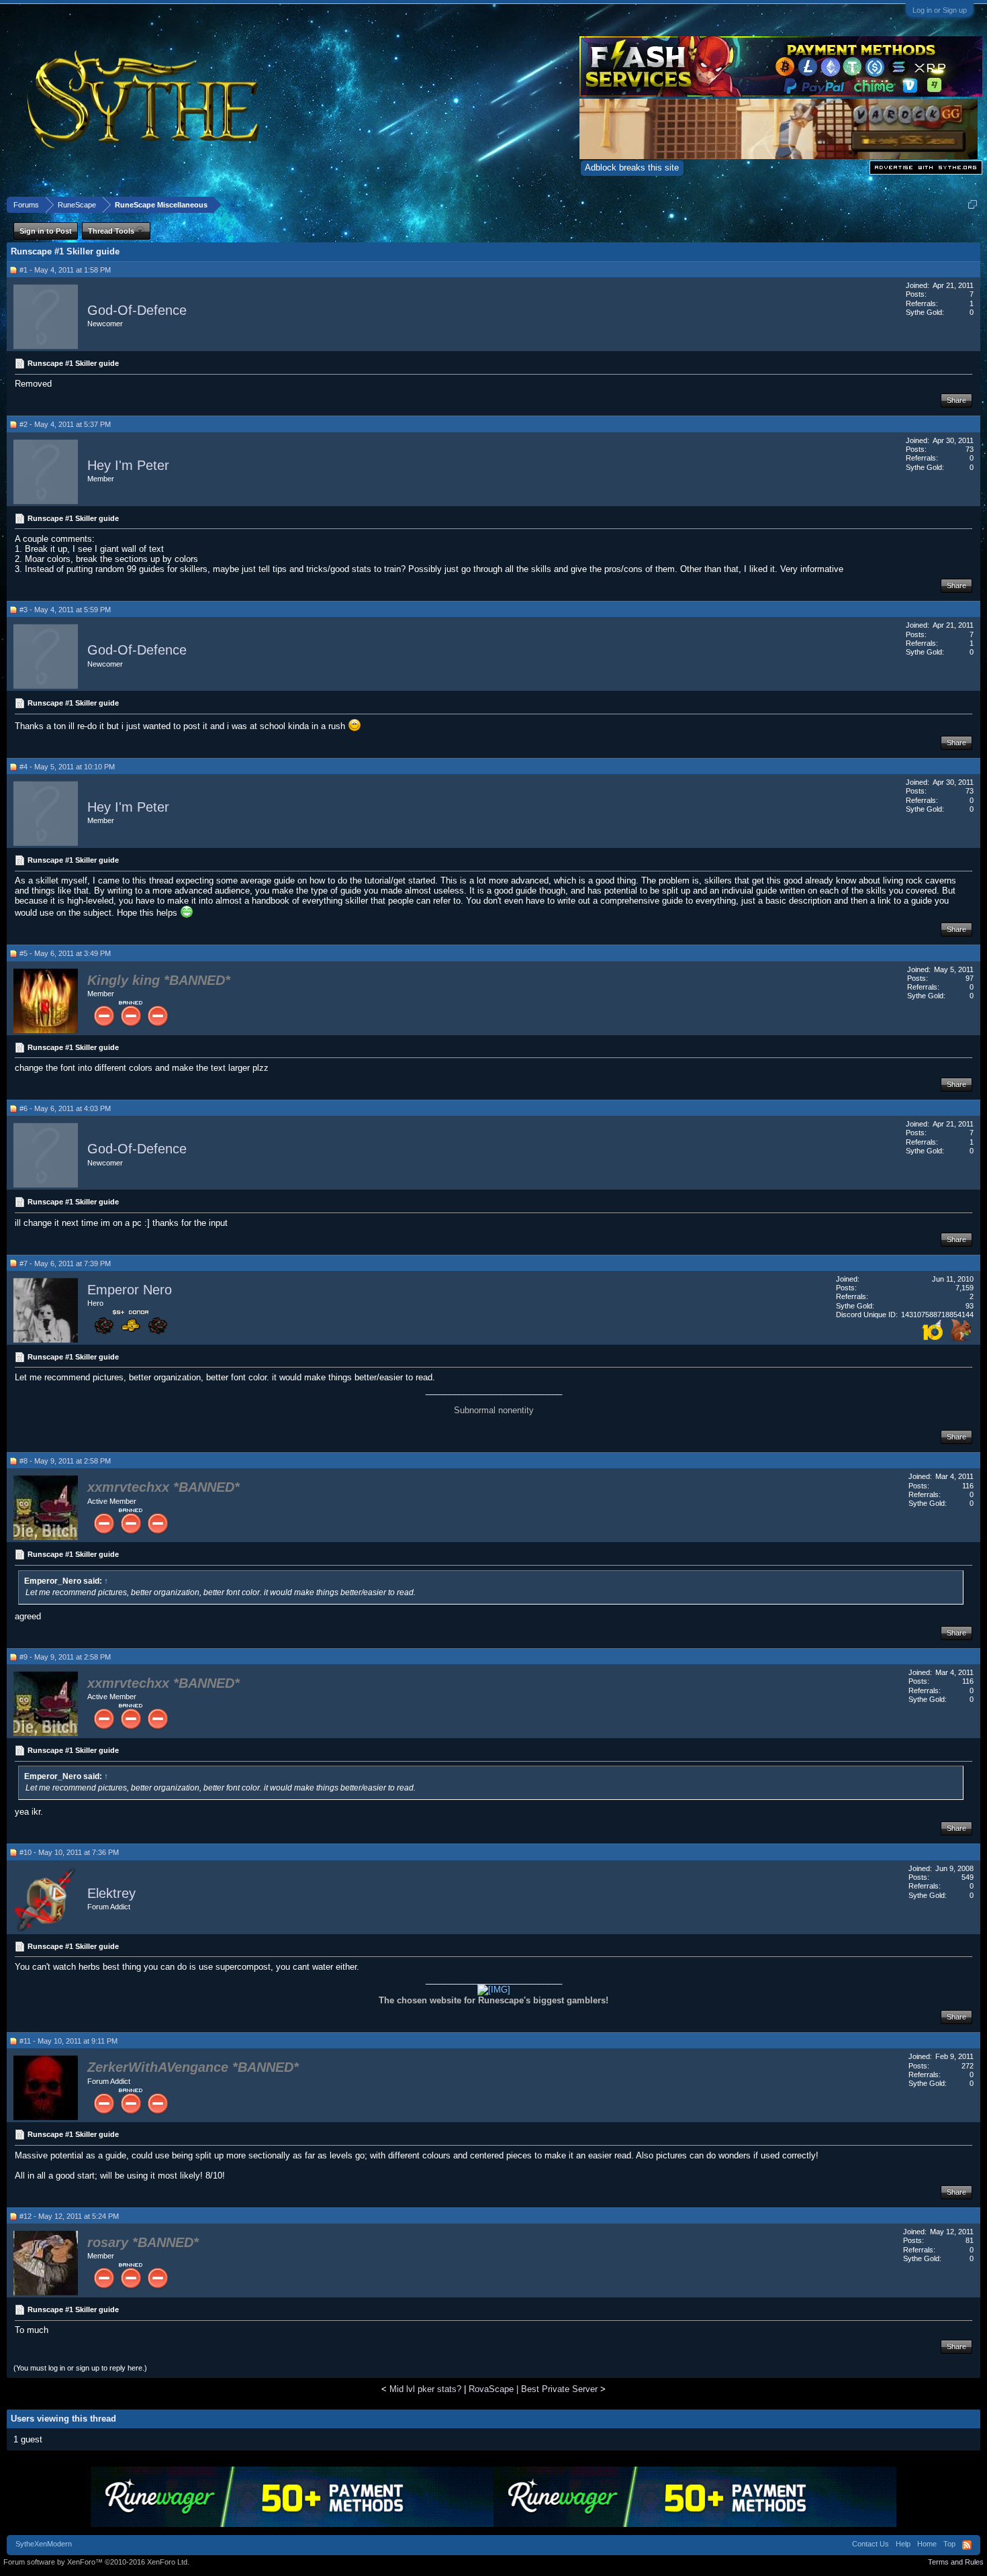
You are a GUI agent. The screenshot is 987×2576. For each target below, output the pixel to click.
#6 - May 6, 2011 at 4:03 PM (65, 1108)
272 (968, 2066)
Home (927, 2544)
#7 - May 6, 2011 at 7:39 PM (65, 1263)
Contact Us (871, 2544)
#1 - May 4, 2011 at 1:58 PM (65, 270)
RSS (967, 2545)
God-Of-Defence (137, 310)
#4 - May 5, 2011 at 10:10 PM (67, 767)
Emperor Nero (130, 1290)
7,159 (965, 1288)
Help (903, 2544)
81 (970, 2240)
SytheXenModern (44, 2544)
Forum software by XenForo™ (96, 2562)
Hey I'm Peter (128, 465)
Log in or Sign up (940, 10)
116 (968, 1486)
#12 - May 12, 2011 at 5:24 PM (69, 2216)
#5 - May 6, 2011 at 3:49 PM (65, 953)
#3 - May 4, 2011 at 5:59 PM (65, 610)
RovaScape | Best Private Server (533, 2389)
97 (970, 978)
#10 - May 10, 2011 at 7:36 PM (69, 1852)
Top (949, 2544)
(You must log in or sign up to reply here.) (80, 2368)
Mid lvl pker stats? (425, 2389)
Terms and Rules (956, 2562)
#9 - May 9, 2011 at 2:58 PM (65, 1657)
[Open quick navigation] (973, 204)
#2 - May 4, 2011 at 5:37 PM (65, 424)
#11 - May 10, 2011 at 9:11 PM (68, 2041)
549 (968, 1877)
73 (970, 449)
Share (956, 400)
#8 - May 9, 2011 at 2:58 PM (65, 1461)
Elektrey (111, 1893)
